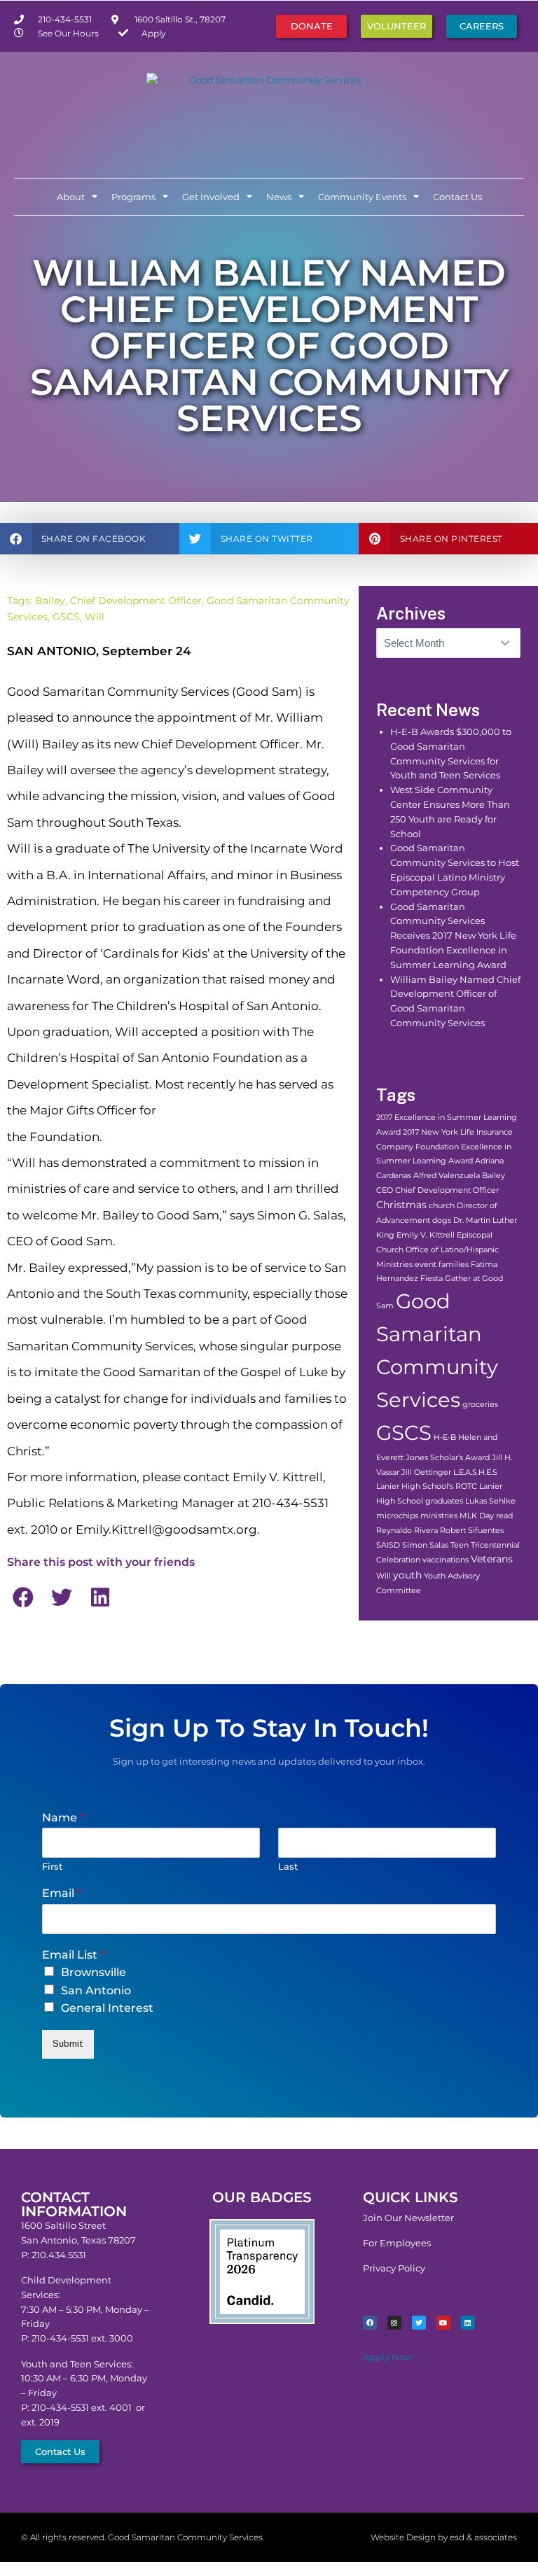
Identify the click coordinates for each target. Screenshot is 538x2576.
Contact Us (457, 197)
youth (407, 1575)
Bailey (50, 601)
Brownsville (94, 1972)
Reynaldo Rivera (407, 1531)
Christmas (401, 1205)
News (279, 197)
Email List (73, 1955)
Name (63, 1818)
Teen (460, 1545)
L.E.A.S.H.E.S (475, 1472)
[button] (90, 539)
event (426, 1265)
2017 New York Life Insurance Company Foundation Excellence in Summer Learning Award (444, 1147)
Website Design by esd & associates (444, 2537)
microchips (397, 1516)
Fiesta (432, 1279)
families (454, 1265)
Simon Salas (425, 1545)
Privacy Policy (394, 2268)
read (504, 1516)
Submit (68, 2044)
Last (288, 1866)
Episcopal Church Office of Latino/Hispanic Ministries (437, 1250)
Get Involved (211, 197)
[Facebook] (370, 2323)
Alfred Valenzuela (447, 1176)
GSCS (66, 617)
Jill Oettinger (426, 1472)
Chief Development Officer (136, 601)
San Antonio (96, 1990)
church (442, 1206)
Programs (133, 197)
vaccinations (446, 1560)
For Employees (397, 2243)
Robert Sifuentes (472, 1531)
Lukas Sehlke (490, 1501)
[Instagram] (394, 2323)
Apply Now (388, 2357)
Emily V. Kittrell (426, 1235)
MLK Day (477, 1516)
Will (95, 617)
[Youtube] (443, 2323)
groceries (480, 1405)
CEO (385, 1190)
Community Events (362, 197)
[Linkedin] (468, 2323)
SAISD (388, 1545)
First (52, 1866)
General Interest (107, 2008)
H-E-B (445, 1437)
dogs (442, 1220)
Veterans (492, 1559)
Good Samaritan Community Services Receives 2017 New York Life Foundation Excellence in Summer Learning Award (453, 936)
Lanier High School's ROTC (427, 1486)
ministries (439, 1516)
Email (62, 1893)
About (71, 197)
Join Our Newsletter (408, 2218)
